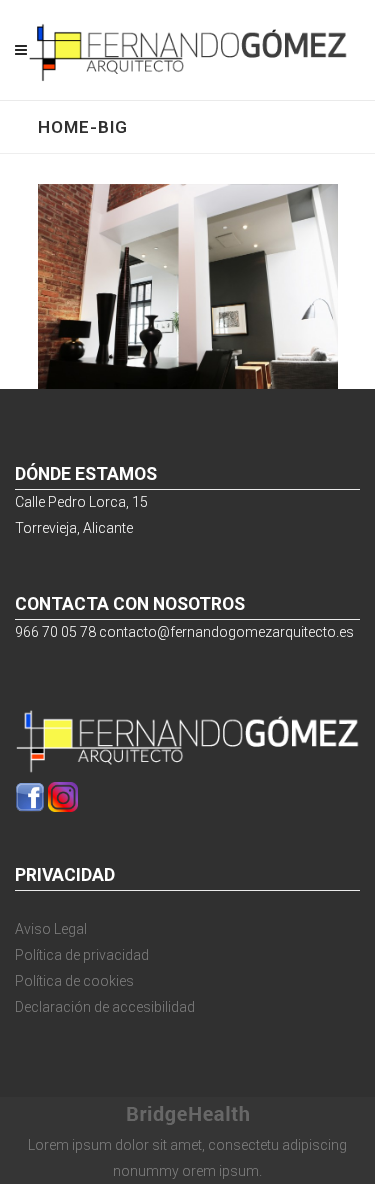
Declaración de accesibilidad (105, 1007)
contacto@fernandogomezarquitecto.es (226, 632)
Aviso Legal (51, 929)
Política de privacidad (82, 955)
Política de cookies (74, 981)
